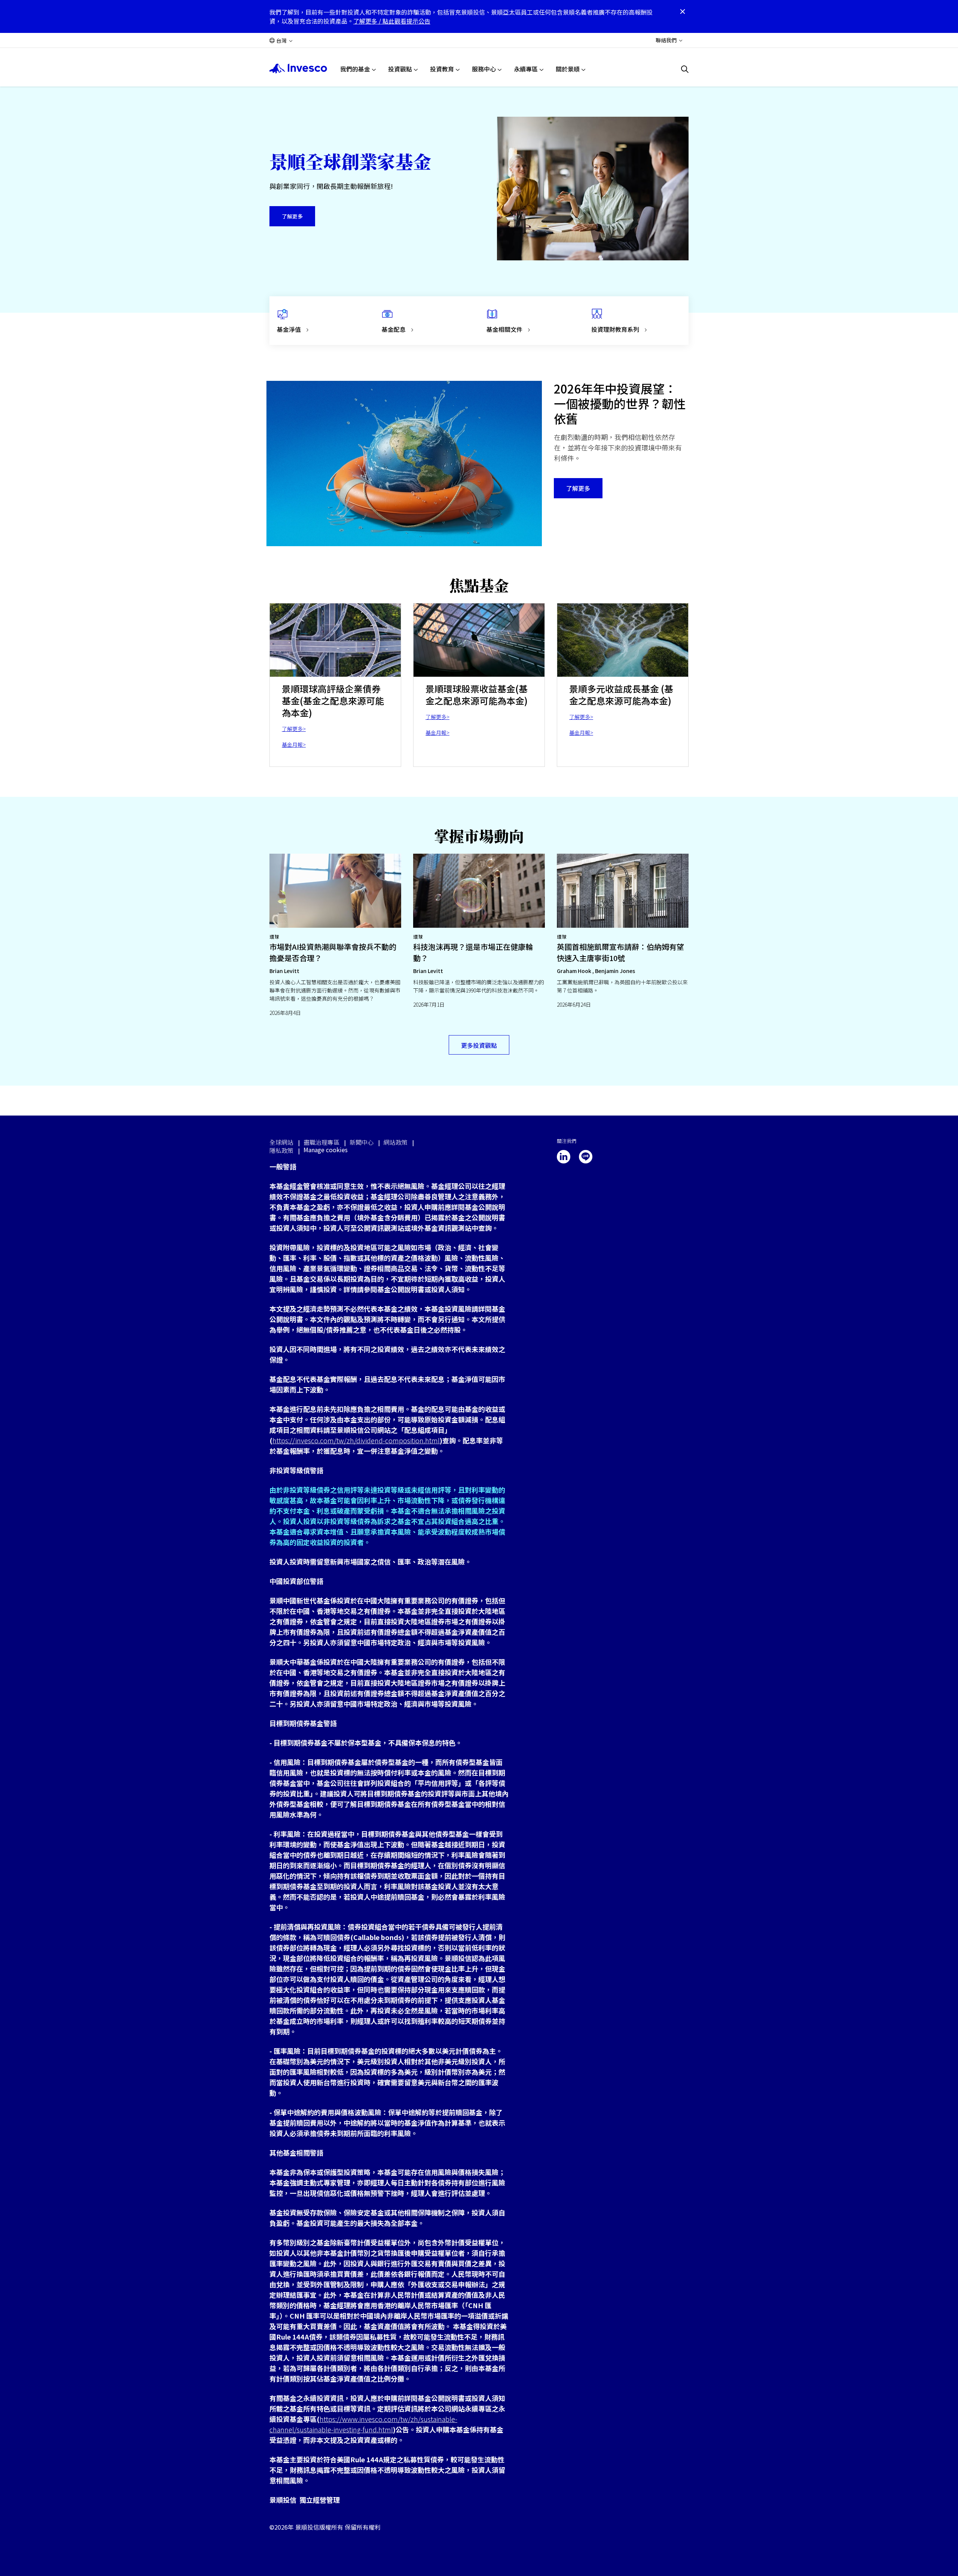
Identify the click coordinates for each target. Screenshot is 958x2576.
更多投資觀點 (479, 1045)
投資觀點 (400, 69)
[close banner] (683, 12)
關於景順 (568, 69)
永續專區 (526, 69)
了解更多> (294, 729)
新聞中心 (361, 1142)
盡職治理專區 (321, 1142)
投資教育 (442, 69)
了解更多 (292, 216)
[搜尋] (685, 69)
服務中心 (484, 69)
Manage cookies (326, 1150)
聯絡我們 (666, 40)
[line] (586, 1157)
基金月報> (294, 744)
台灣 (281, 40)
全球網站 (281, 1142)
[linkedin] (564, 1157)
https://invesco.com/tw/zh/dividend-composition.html (356, 1440)
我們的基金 (355, 69)
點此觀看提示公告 (406, 21)
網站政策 (396, 1142)
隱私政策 (281, 1150)
